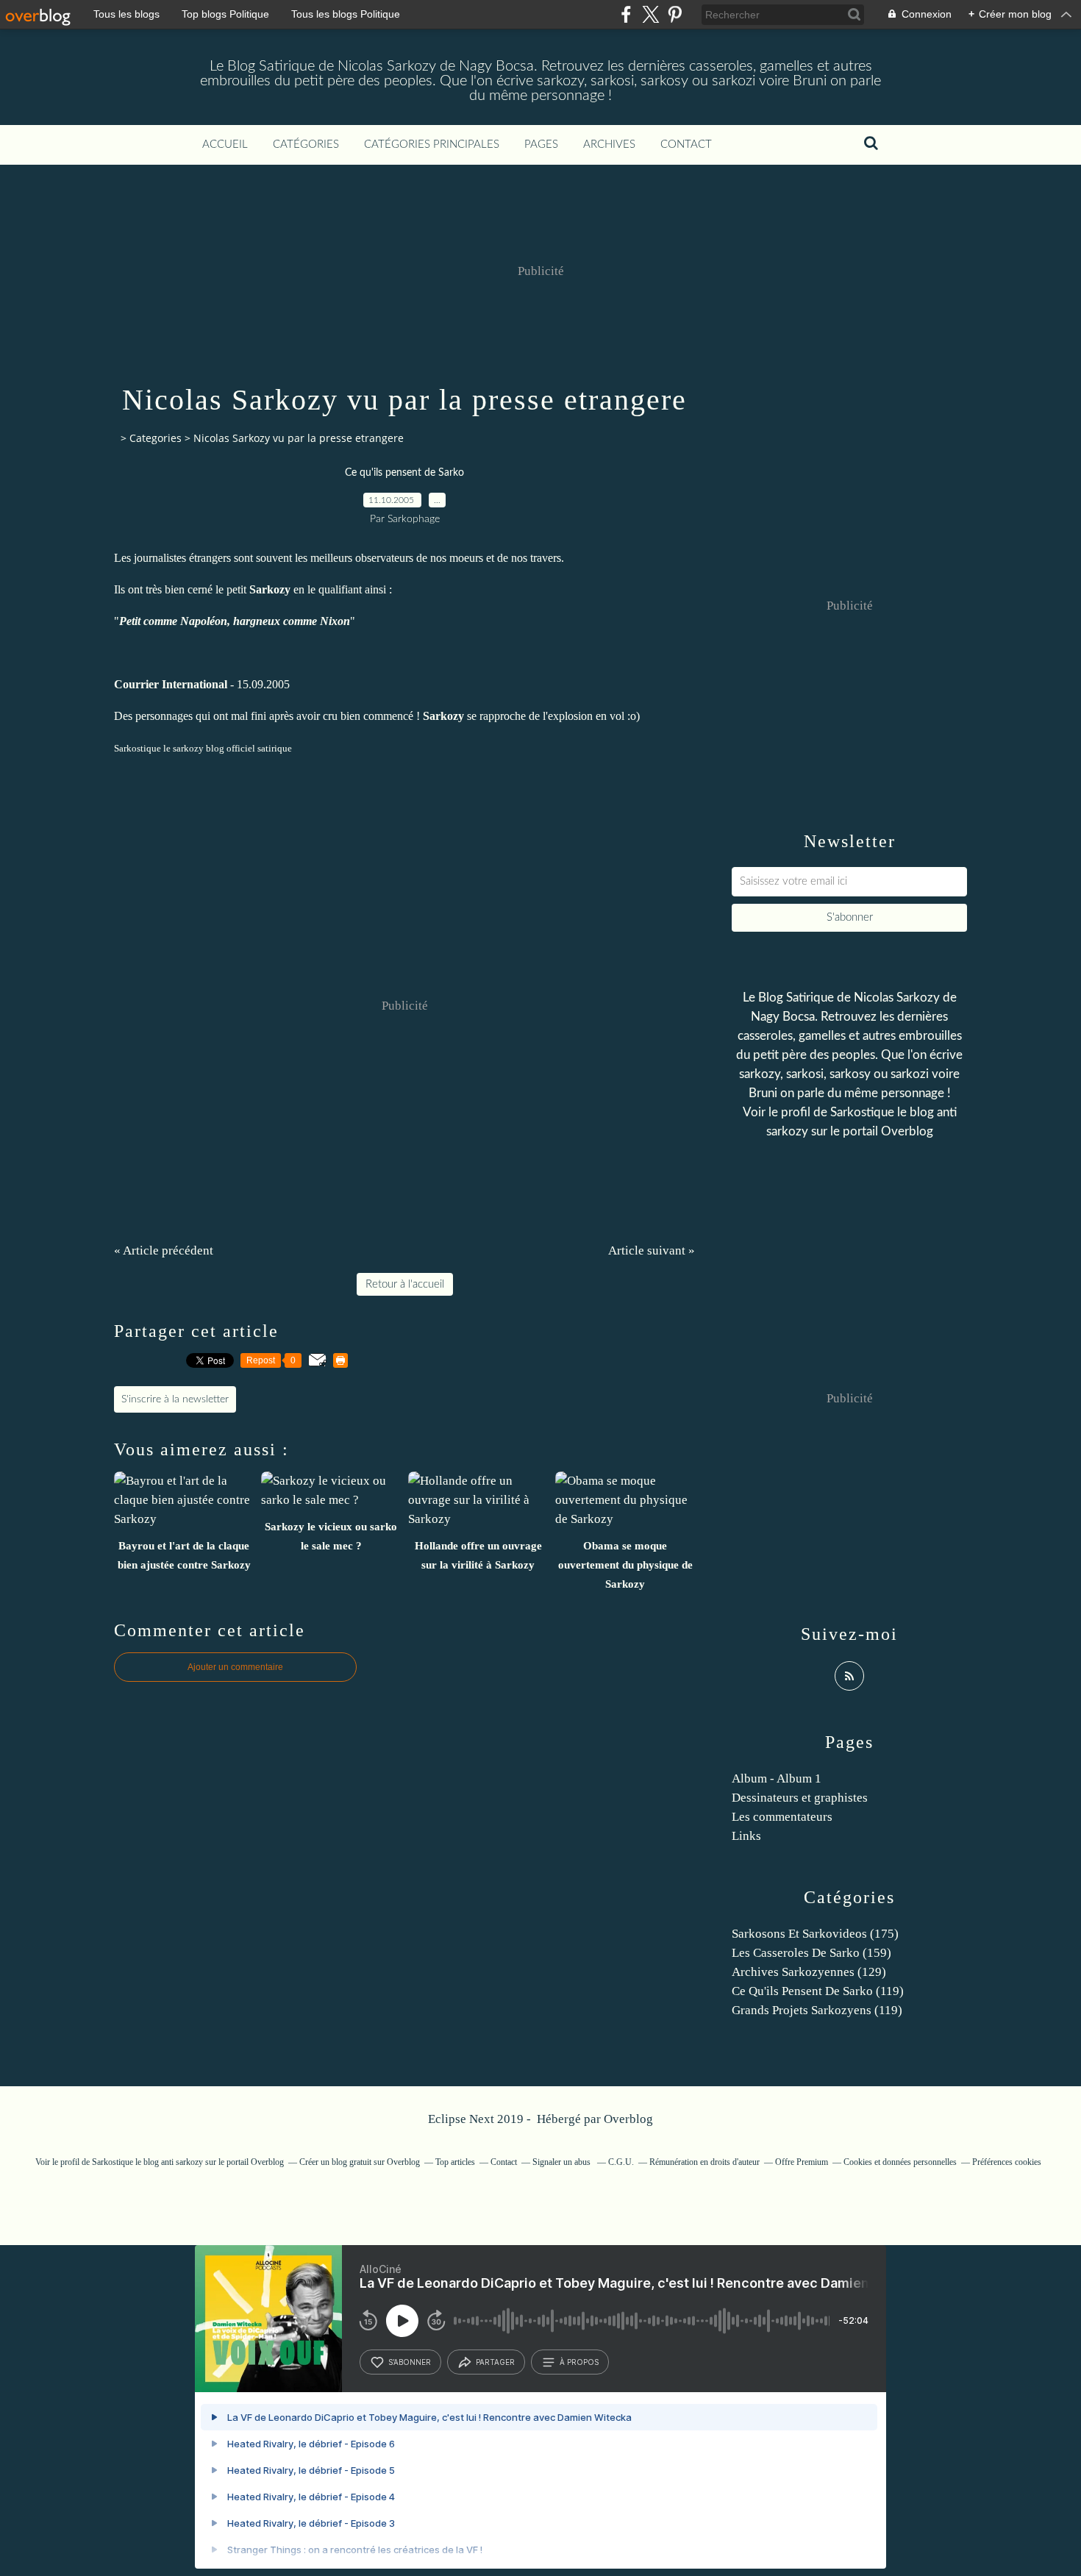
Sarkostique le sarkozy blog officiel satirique (203, 748)
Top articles (455, 2162)
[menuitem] (225, 145)
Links (746, 1836)
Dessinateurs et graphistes (800, 1798)
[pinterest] (675, 14)
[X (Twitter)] (650, 14)
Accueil (225, 145)
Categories (156, 438)
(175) (815, 1934)
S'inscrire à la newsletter (175, 1399)
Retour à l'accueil (405, 1284)
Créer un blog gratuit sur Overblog (360, 2162)
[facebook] (626, 14)
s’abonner (410, 2362)
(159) (811, 1953)
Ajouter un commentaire (235, 1667)
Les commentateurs (782, 1817)
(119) (818, 1991)
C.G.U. (621, 2162)
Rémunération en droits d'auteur (704, 2162)
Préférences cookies (1007, 2162)
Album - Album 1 (777, 1778)
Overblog (628, 2119)
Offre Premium (802, 2162)
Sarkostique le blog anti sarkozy (147, 2162)
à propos (579, 2362)
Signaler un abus (563, 2162)
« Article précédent (164, 1250)
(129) (809, 1972)
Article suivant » (652, 1250)
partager (495, 2362)
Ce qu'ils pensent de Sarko (404, 473)
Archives (609, 145)
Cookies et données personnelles (900, 2162)
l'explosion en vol (584, 716)
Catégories (306, 145)
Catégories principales (432, 145)
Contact (686, 145)
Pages (541, 145)
